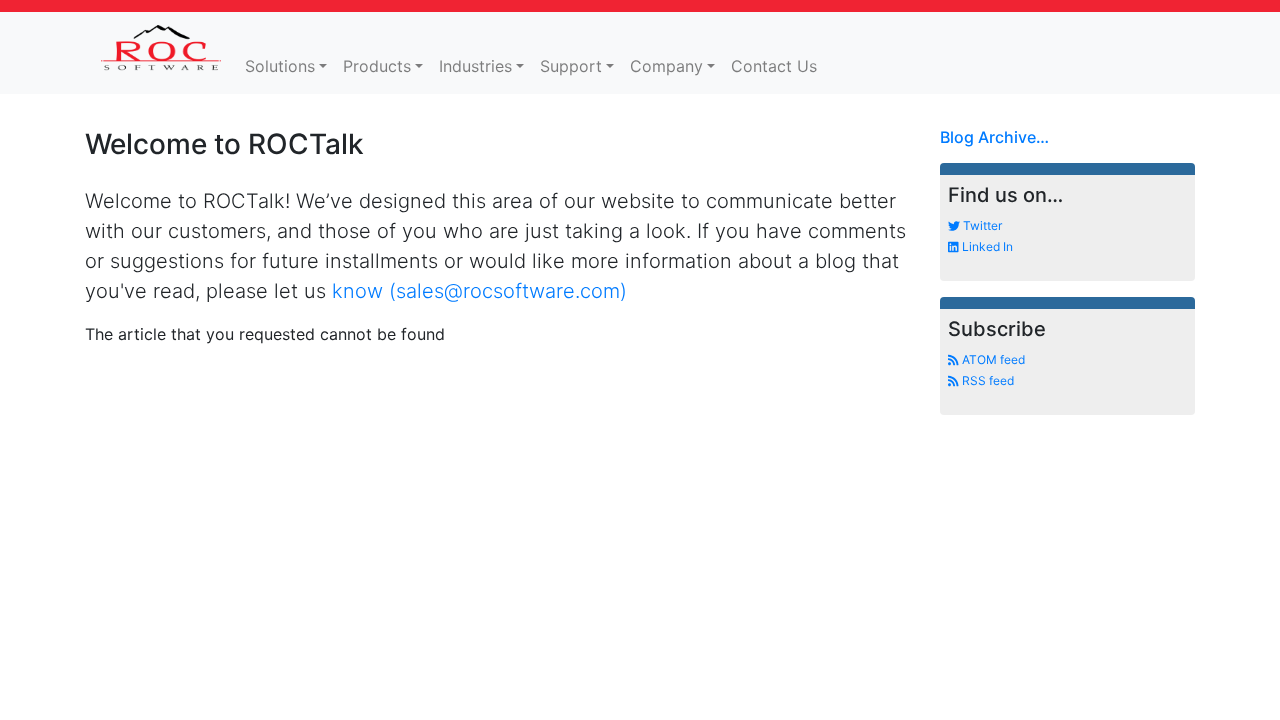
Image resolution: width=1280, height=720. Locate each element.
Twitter (981, 225)
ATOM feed (992, 359)
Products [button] (377, 66)
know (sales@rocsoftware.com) (479, 291)
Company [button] (666, 66)
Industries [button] (475, 66)
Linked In (986, 246)
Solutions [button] (280, 66)
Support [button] (571, 66)
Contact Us (774, 66)
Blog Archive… (994, 137)
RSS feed (986, 380)
